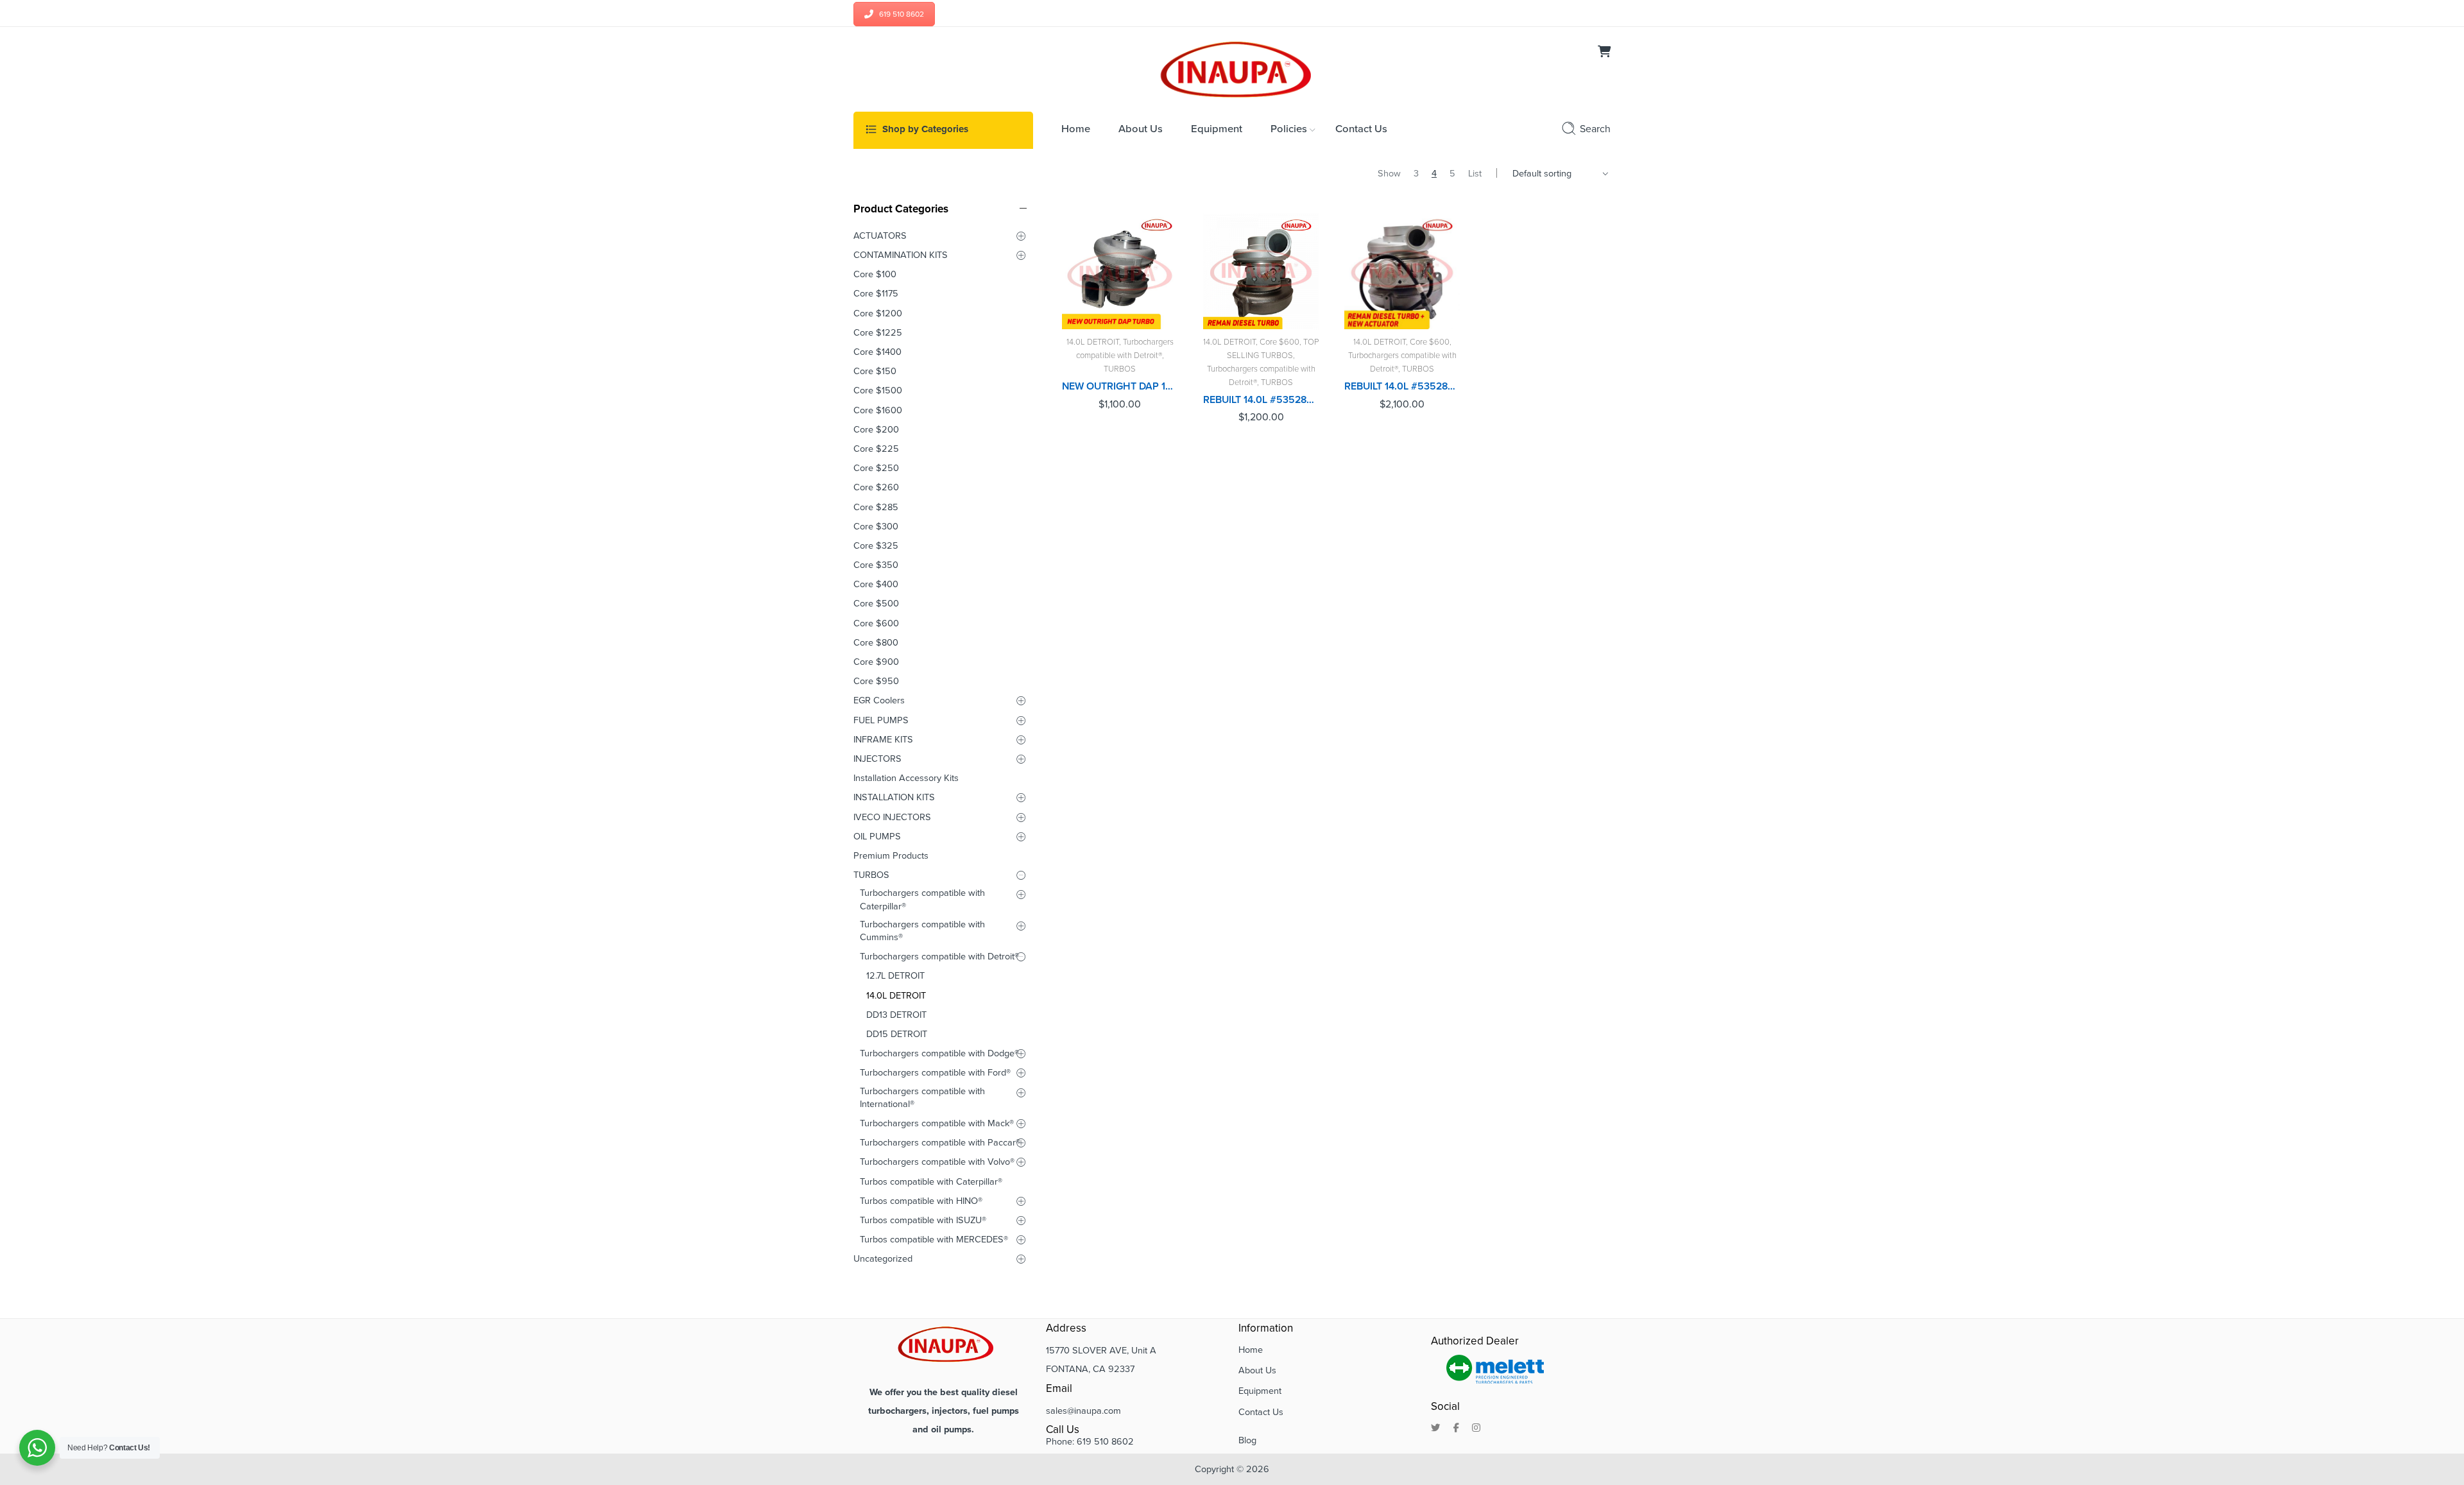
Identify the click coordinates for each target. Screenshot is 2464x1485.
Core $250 (876, 468)
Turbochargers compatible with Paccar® (940, 1143)
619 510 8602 (902, 14)
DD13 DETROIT (896, 1015)
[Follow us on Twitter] (1436, 1429)
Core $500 (876, 604)
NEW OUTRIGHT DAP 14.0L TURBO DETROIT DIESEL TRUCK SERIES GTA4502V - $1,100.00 (1120, 386)
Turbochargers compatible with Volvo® (937, 1162)
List (1475, 174)
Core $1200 (878, 313)
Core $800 (876, 643)
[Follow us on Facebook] (1456, 1429)
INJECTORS (877, 759)
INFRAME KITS (883, 740)
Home (1251, 1350)
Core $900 (876, 662)
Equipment (1260, 1391)
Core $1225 (878, 333)
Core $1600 (878, 410)
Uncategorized (883, 1259)
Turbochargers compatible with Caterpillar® (922, 899)
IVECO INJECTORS (892, 817)
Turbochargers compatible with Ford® (935, 1073)
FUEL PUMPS (881, 720)
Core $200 (876, 430)
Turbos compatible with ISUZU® (923, 1220)
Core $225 (876, 449)
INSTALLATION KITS (894, 797)
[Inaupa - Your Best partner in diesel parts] (1232, 68)
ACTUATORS (880, 236)
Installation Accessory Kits (906, 778)
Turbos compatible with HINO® (921, 1201)
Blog (1247, 1440)
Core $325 (876, 546)
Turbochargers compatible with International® (922, 1098)
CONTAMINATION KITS (901, 255)
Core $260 (876, 487)
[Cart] (1604, 53)
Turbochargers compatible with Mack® (937, 1123)
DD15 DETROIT (897, 1034)
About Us (1257, 1370)
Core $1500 (878, 391)
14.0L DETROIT (1093, 342)
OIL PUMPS (877, 837)
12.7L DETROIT (895, 976)
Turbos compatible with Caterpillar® (931, 1182)
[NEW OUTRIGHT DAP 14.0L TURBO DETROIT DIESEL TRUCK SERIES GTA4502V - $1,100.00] (1120, 271)
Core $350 (876, 565)
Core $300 (876, 527)
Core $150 (875, 371)
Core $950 (876, 681)
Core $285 (876, 507)
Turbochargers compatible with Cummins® (922, 931)
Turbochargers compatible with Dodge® (939, 1053)
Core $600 (1279, 342)
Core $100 (875, 274)
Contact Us (1261, 1412)
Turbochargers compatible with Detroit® (939, 957)
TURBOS (1120, 369)
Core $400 (876, 584)
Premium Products (891, 856)
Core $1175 (876, 294)
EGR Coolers (879, 700)
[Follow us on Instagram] (1476, 1429)
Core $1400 (877, 352)
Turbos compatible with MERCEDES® (934, 1240)
